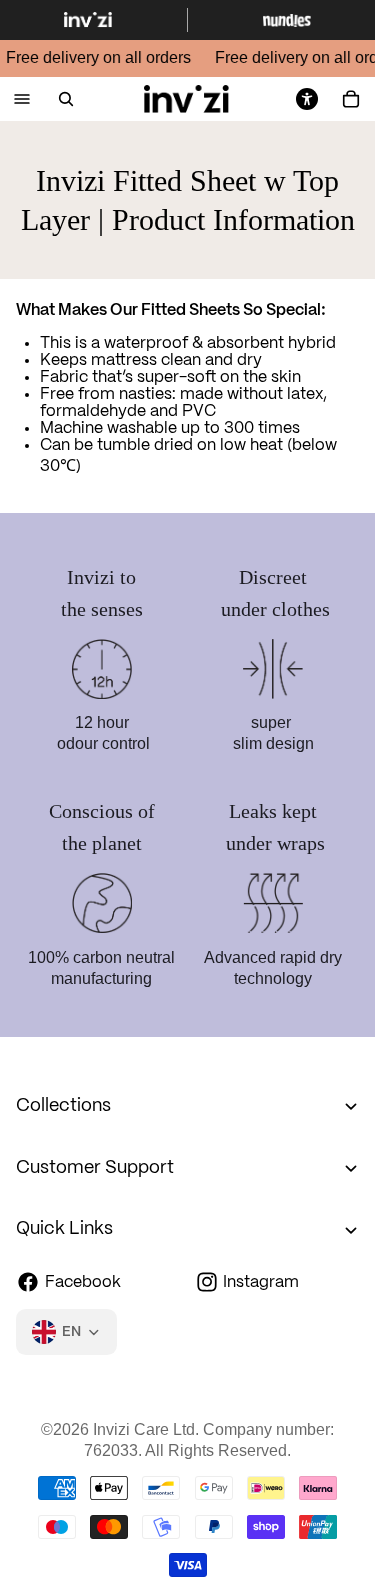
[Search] (66, 99)
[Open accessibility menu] (307, 99)
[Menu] (22, 99)
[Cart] (351, 99)
